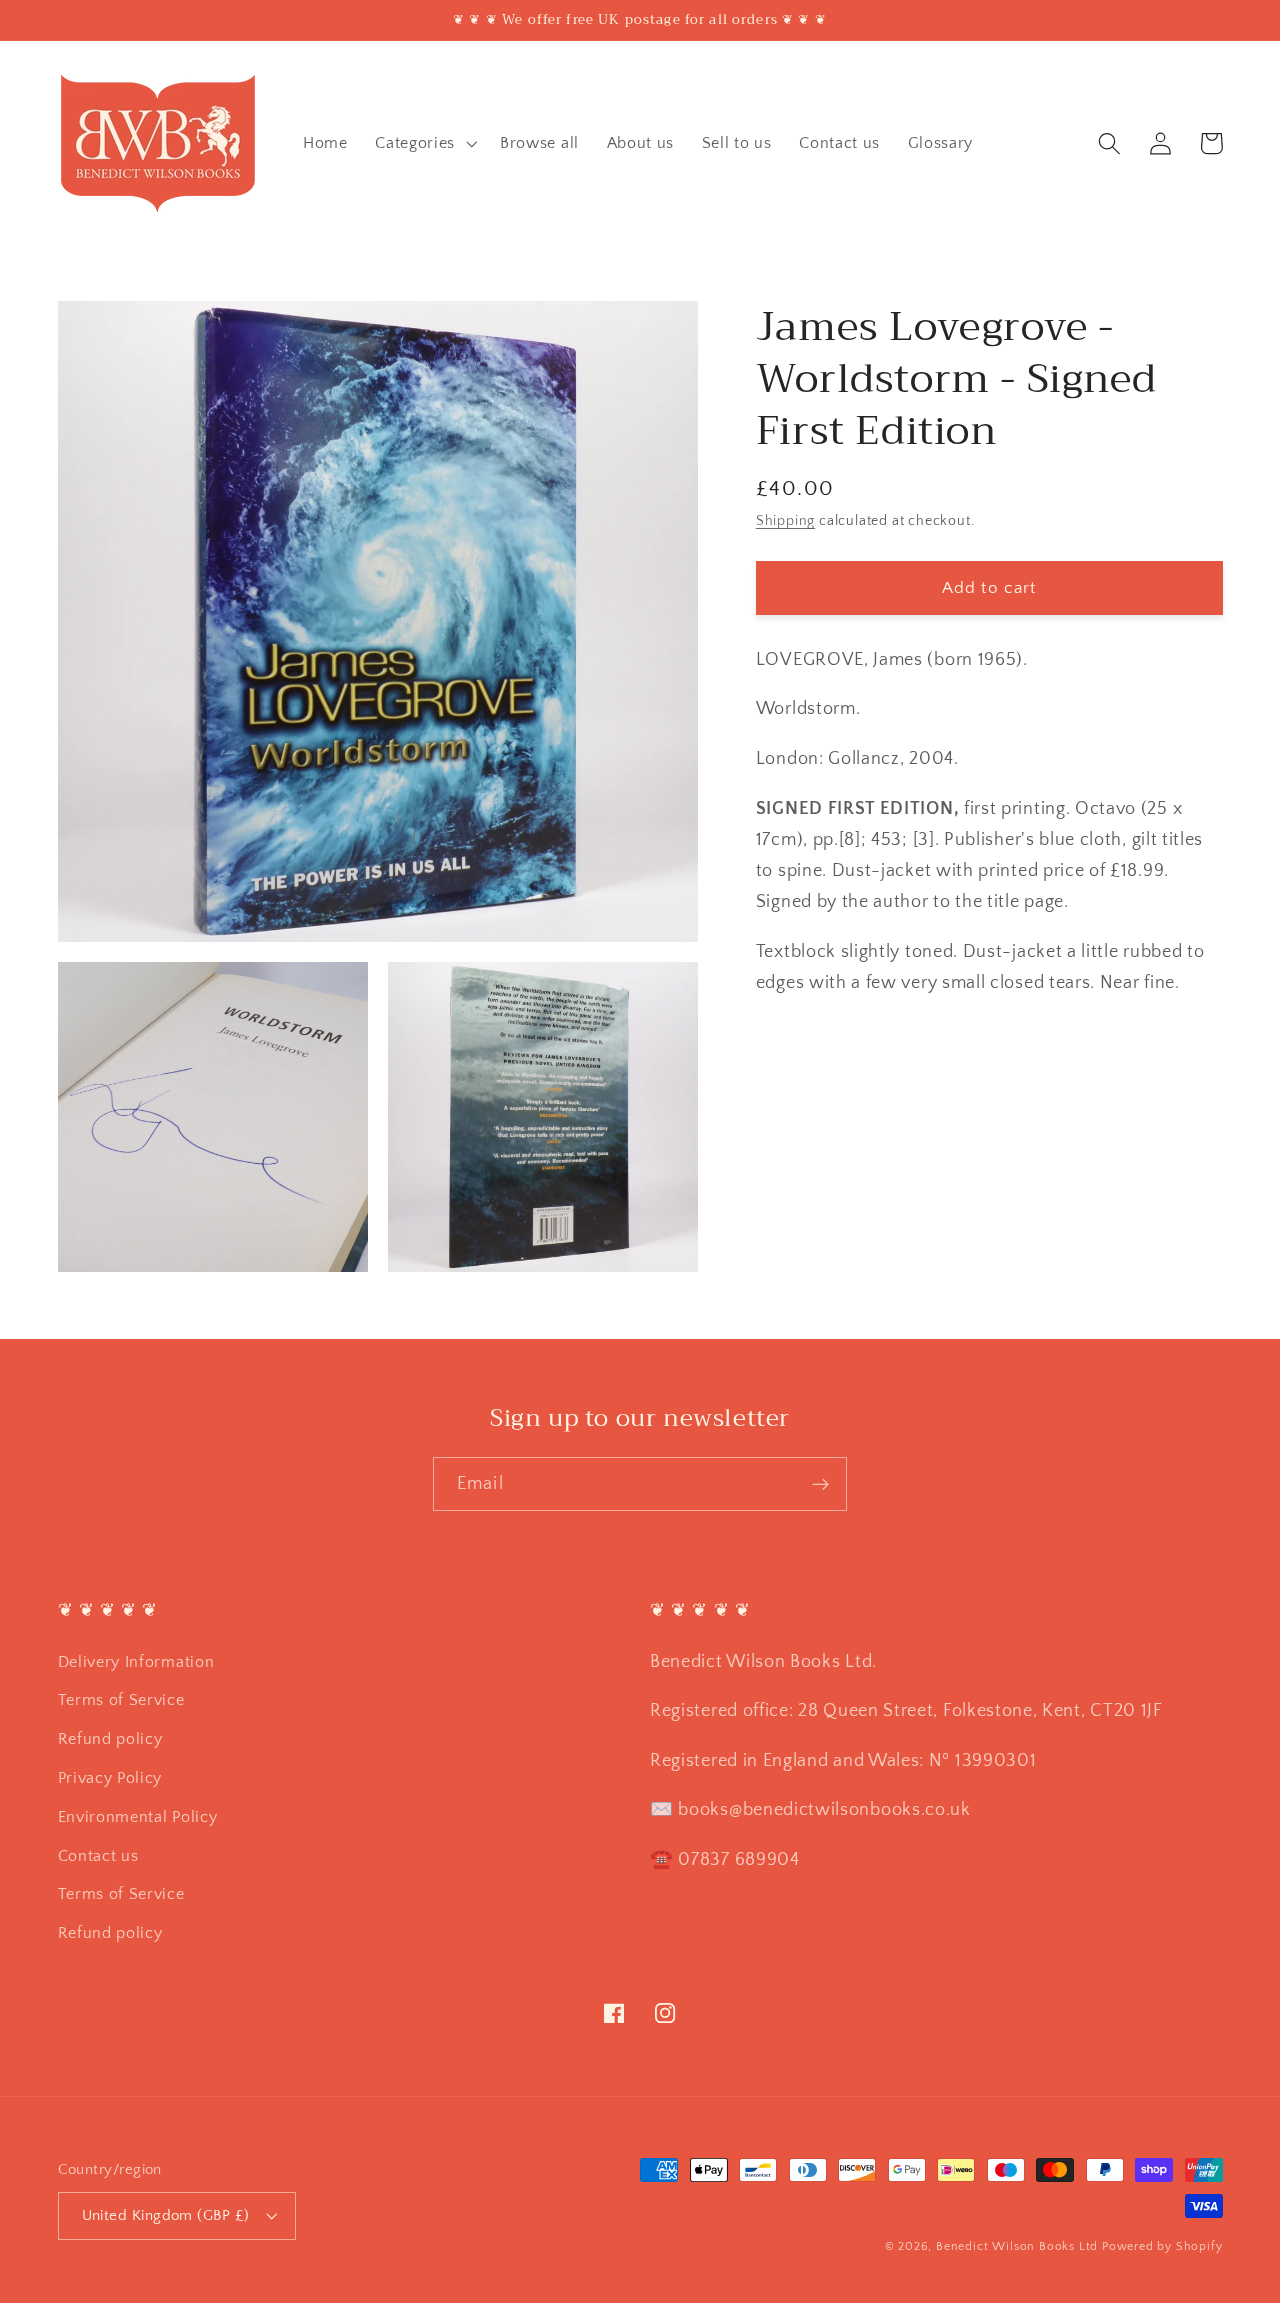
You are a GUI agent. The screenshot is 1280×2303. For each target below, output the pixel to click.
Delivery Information (136, 1662)
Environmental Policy (138, 1817)
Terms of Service (121, 1700)
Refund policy (110, 1739)
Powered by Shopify (1162, 2246)
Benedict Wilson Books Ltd (1017, 2246)
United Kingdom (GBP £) (166, 2215)
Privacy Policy (110, 1778)
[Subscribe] (820, 1484)
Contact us (98, 1856)
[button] (423, 143)
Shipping (785, 522)
